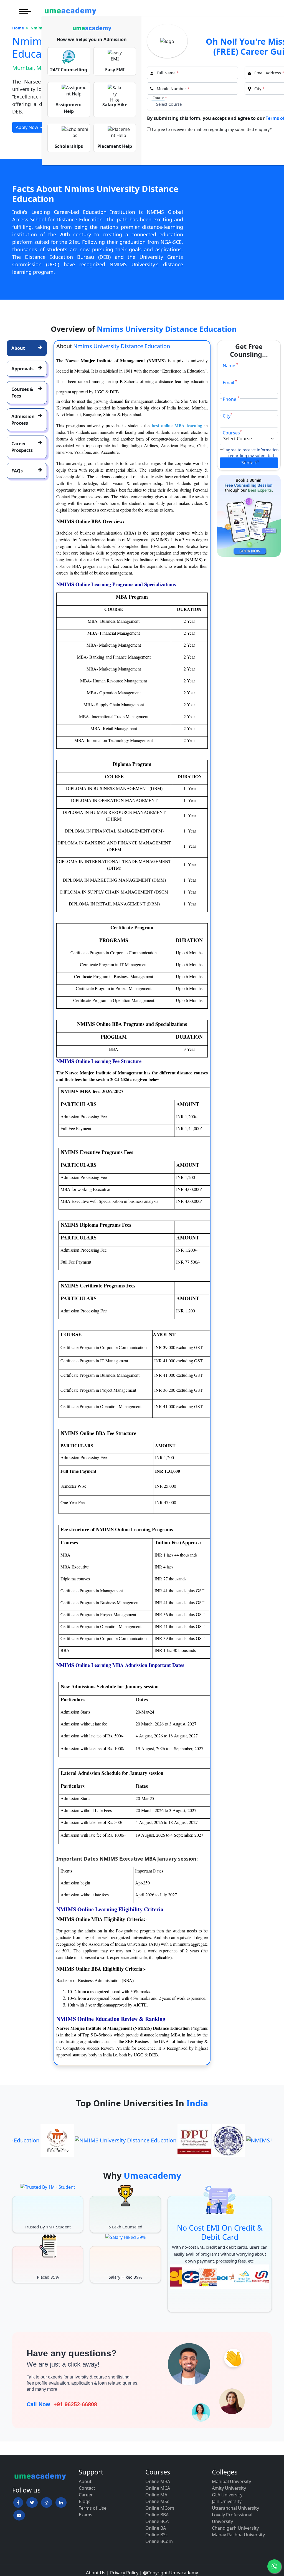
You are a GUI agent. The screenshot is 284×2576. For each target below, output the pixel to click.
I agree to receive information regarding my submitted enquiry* (212, 129)
